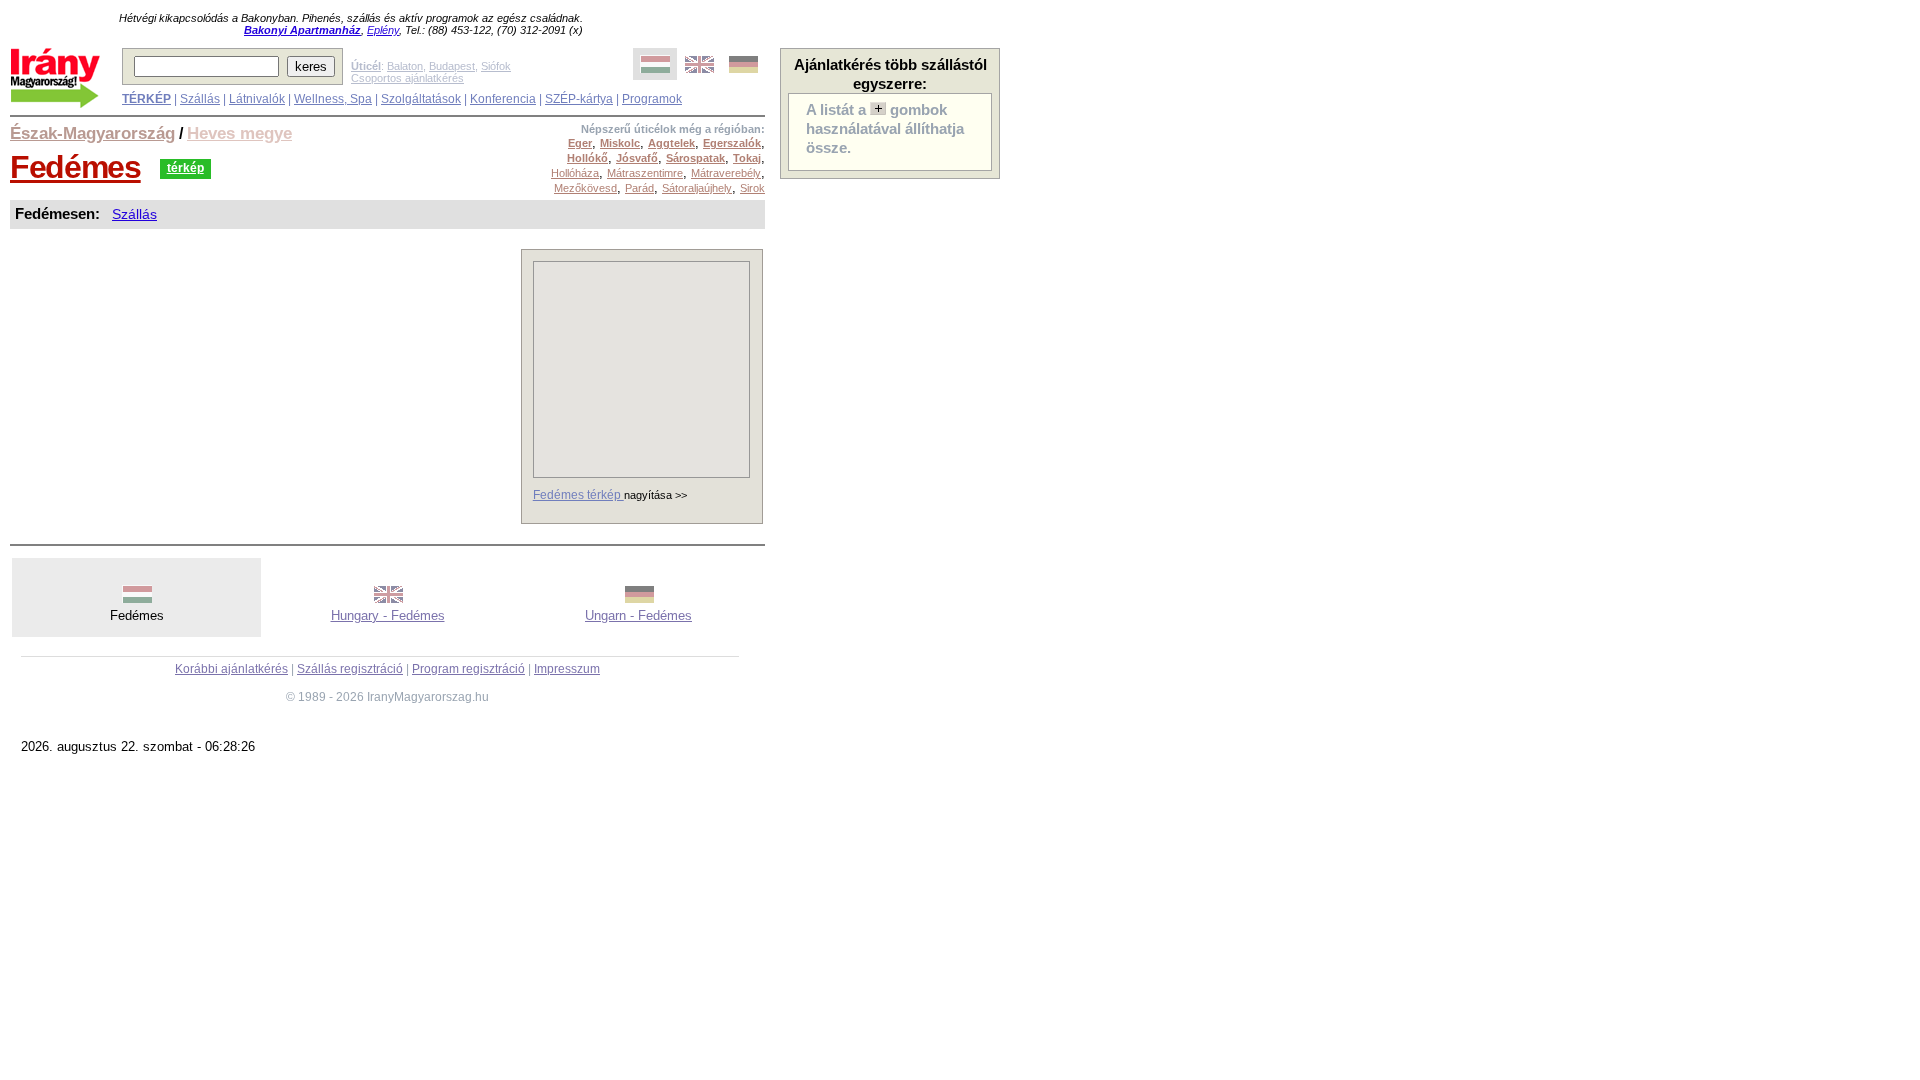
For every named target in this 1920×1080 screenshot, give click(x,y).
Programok (652, 99)
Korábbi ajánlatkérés (231, 669)
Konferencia (503, 99)
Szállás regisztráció (350, 669)
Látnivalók (257, 99)
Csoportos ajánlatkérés (407, 78)
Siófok (496, 66)
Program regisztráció (468, 669)
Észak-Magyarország (92, 133)
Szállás (200, 99)
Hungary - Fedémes (388, 615)
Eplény (383, 30)
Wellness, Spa (333, 99)
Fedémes (75, 167)
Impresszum (567, 669)
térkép (185, 168)
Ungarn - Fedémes (638, 615)
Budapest (452, 66)
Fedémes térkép (578, 495)
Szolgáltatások (421, 99)
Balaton (405, 66)
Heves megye (239, 133)
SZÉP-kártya (579, 99)
